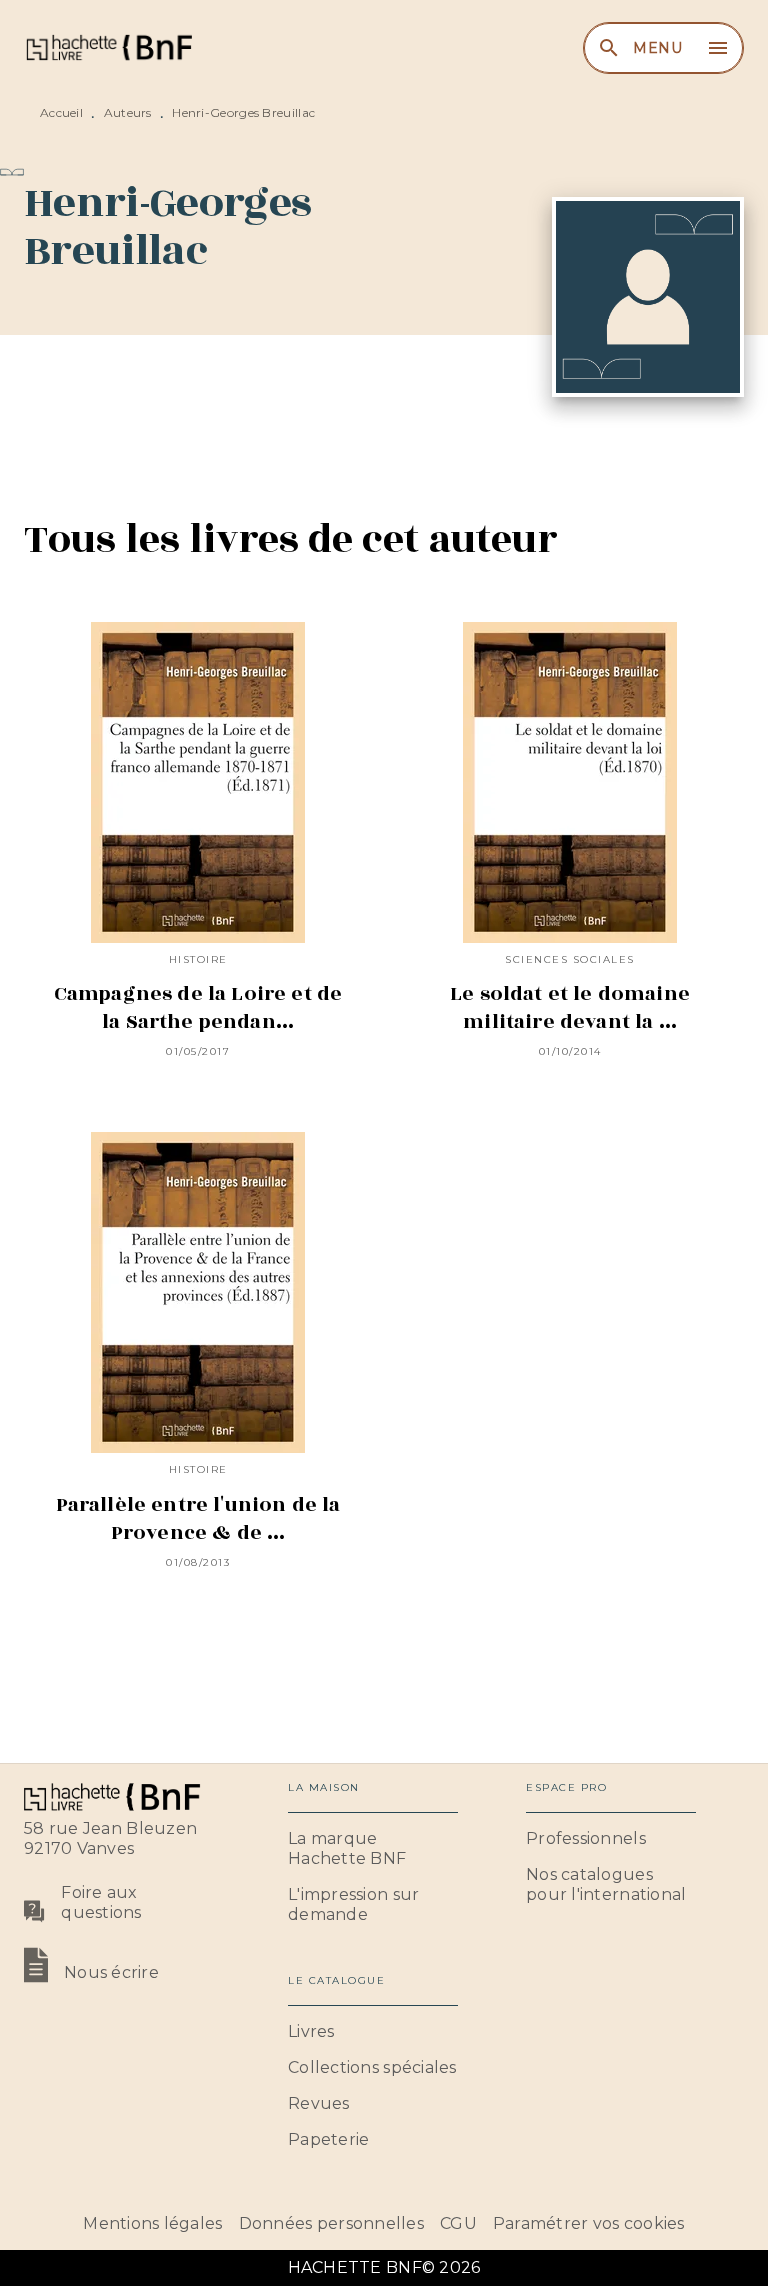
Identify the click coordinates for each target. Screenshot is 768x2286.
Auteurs (128, 112)
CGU (458, 2223)
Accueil (61, 112)
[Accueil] (108, 47)
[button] (373, 1849)
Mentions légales (152, 2223)
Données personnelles (331, 2223)
